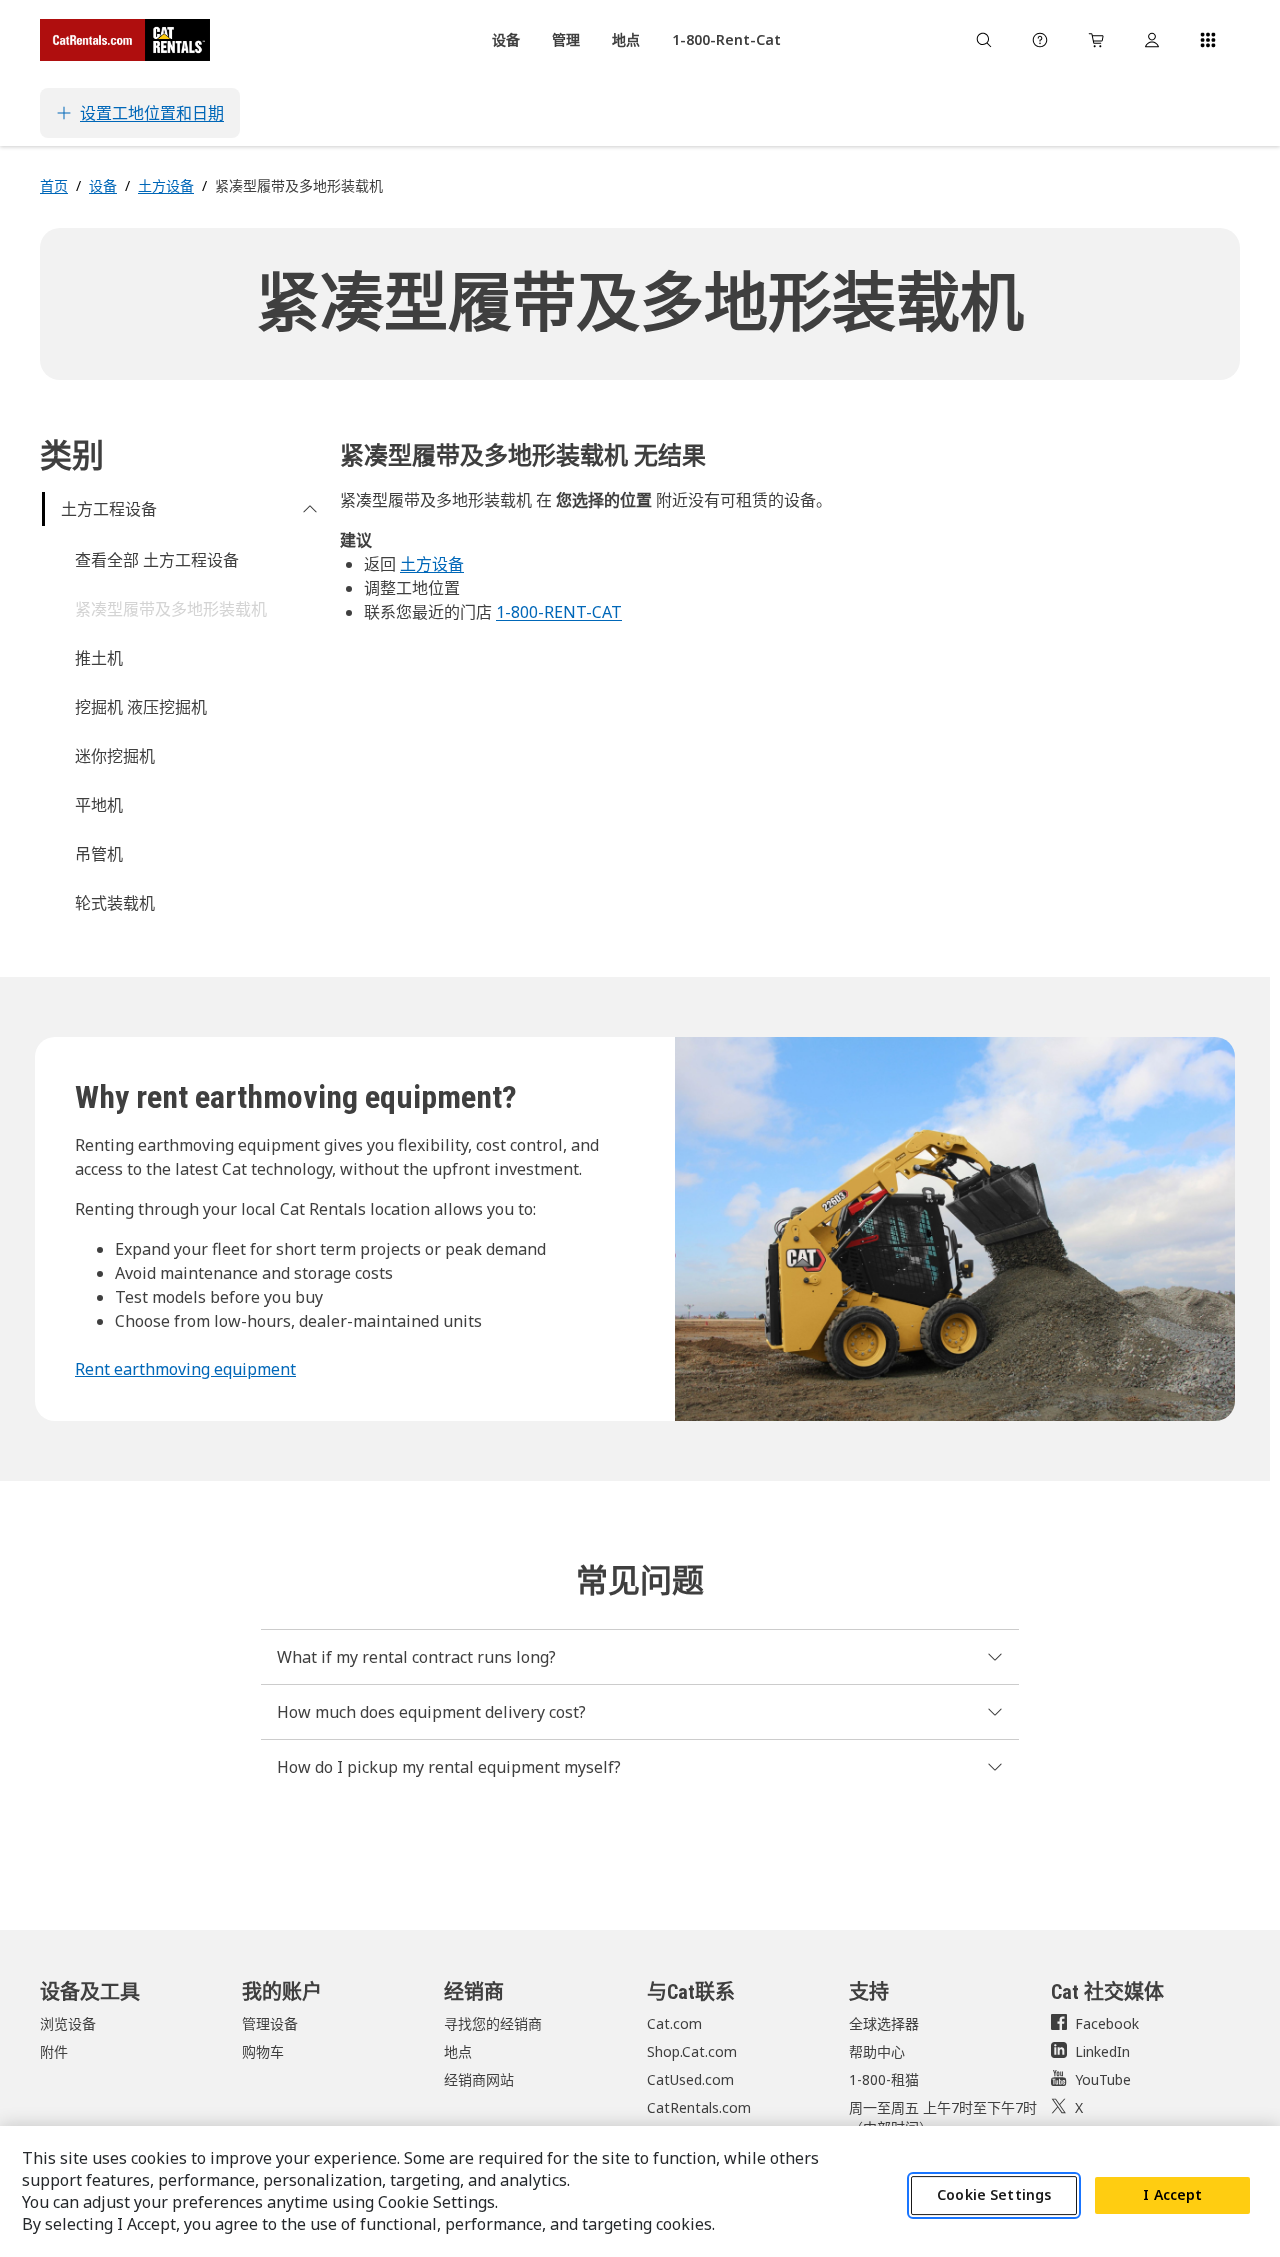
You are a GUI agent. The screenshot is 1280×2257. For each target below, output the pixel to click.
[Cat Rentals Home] (125, 40)
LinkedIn (1102, 2051)
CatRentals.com (699, 2107)
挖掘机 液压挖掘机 (141, 707)
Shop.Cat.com (692, 2051)
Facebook (1107, 2023)
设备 (103, 185)
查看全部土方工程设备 (157, 560)
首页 (54, 185)
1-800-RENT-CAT (559, 612)
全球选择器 (884, 2023)
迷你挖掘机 (115, 756)
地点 (458, 2051)
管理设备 (270, 2023)
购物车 (263, 2051)
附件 (54, 2051)
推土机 (99, 658)
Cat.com (674, 2023)
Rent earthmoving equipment (185, 1369)
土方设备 (166, 185)
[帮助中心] (1040, 40)
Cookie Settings (994, 2195)
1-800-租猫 (884, 2079)
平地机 (99, 805)
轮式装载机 (115, 903)
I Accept (1172, 2195)
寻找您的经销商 (493, 2023)
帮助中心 (877, 2051)
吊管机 (99, 854)
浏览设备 (68, 2023)
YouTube (1103, 2079)
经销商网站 (479, 2079)
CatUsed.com (690, 2079)
